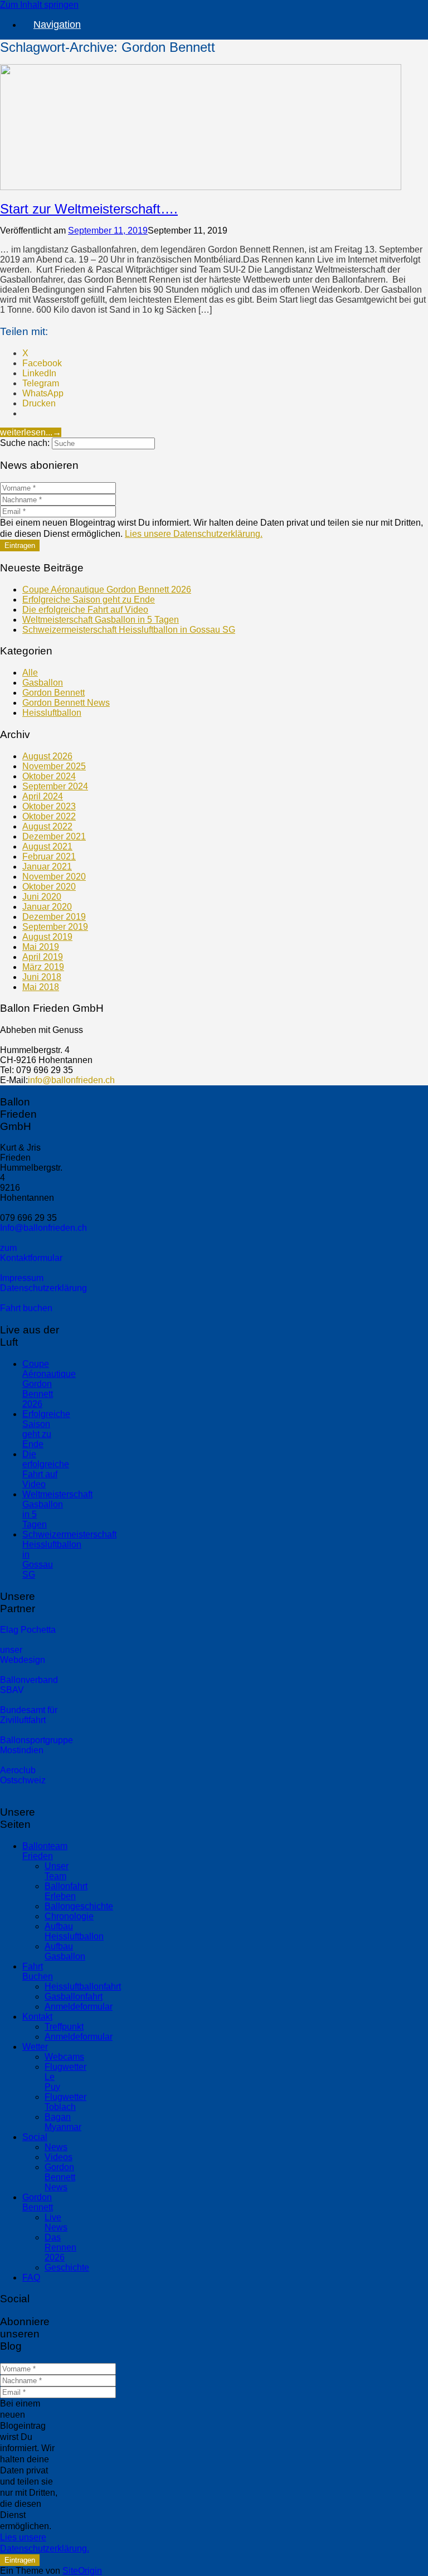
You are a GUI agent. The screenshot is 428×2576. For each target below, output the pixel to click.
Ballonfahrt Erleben (66, 1891)
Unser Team (57, 1871)
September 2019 (55, 927)
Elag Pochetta (28, 1630)
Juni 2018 (42, 977)
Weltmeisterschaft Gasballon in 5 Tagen (101, 620)
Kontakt (37, 2017)
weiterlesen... (31, 432)
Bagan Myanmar (63, 2122)
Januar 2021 (47, 867)
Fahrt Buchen (38, 1971)
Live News (56, 2222)
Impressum (22, 1278)
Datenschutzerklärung (43, 1288)
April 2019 (43, 957)
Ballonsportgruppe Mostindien (37, 1745)
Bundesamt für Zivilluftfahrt (29, 1715)
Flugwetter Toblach (65, 2102)
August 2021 (47, 846)
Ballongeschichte (79, 1906)
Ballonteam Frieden (45, 1851)
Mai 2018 (41, 987)
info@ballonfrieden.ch (71, 1080)
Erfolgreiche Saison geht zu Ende (89, 600)
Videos (59, 2157)
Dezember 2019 (54, 917)
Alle (30, 673)
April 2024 (43, 796)
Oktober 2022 (49, 816)
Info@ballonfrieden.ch (43, 1228)
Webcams (64, 2057)
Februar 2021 (49, 857)
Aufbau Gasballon (65, 1951)
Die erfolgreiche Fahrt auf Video (85, 610)
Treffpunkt (64, 2027)
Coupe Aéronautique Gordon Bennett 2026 (107, 590)
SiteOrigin (82, 2571)
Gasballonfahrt (74, 1997)
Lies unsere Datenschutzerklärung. (194, 534)
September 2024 (55, 786)
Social (35, 2137)
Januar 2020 (47, 907)
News (56, 2147)
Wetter (35, 2047)
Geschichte (67, 2267)
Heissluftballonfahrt (83, 1986)
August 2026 (47, 756)
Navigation (57, 25)
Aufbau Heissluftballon (74, 1931)
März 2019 (43, 967)
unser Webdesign (23, 1655)
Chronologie (69, 1916)
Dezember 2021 (54, 836)
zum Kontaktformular (31, 1253)
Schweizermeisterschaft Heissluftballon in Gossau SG (129, 630)
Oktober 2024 (49, 776)
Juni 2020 (42, 897)
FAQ (31, 2277)
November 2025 (54, 766)
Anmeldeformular (79, 2007)
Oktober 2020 (49, 887)
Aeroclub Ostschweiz (23, 1775)
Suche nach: (25, 443)
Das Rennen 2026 (60, 2247)
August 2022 (47, 826)
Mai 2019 (41, 947)
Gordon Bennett (53, 693)
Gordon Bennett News (66, 703)
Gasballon (43, 683)
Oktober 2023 (49, 806)
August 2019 (47, 937)
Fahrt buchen (26, 1308)
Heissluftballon (52, 713)
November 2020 (54, 877)
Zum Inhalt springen (39, 5)
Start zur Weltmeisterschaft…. (89, 209)
